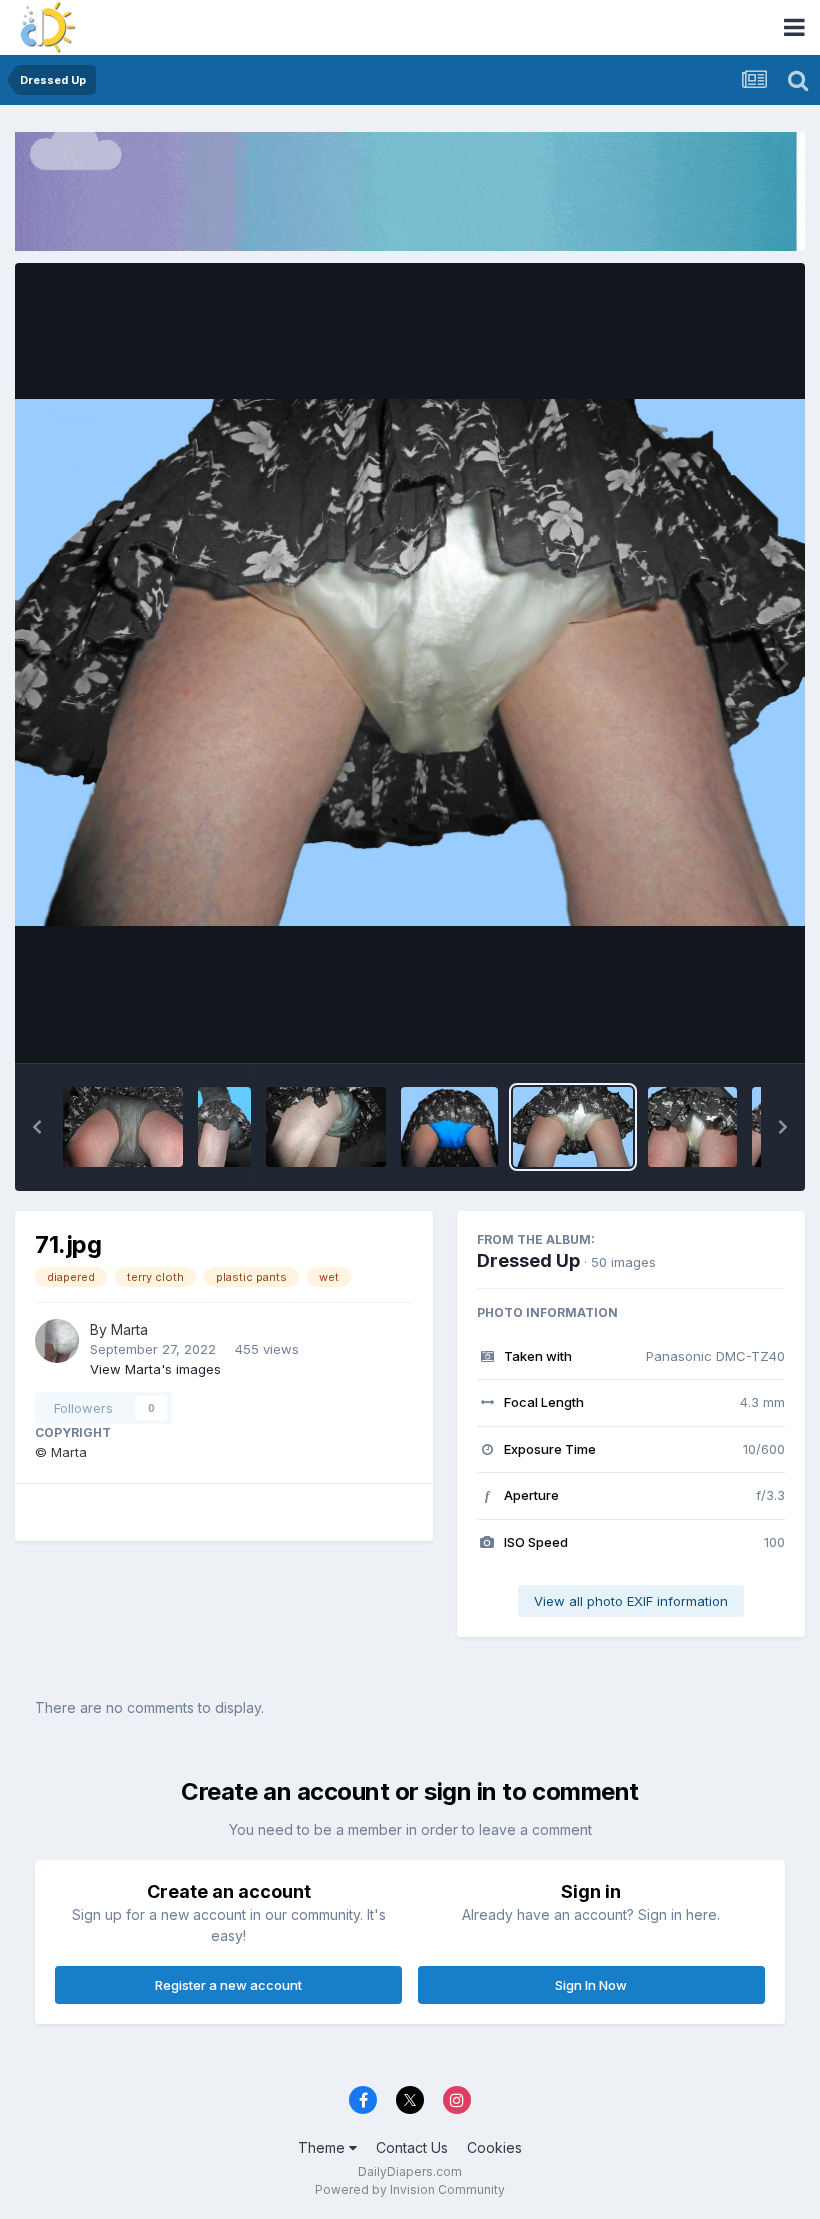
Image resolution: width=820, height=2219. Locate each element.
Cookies (494, 2147)
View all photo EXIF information (631, 1601)
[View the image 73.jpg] (449, 1127)
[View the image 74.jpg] (326, 1127)
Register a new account (228, 1985)
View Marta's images (155, 1369)
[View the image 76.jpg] (123, 1127)
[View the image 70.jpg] (692, 1127)
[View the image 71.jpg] (573, 1127)
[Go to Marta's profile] (57, 1341)
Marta (129, 1329)
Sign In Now (591, 1985)
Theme (323, 2147)
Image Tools (722, 1026)
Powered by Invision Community (410, 2189)
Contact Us (412, 2147)
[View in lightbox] (410, 662)
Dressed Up (528, 1260)
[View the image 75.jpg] (224, 1127)
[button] (37, 1127)
